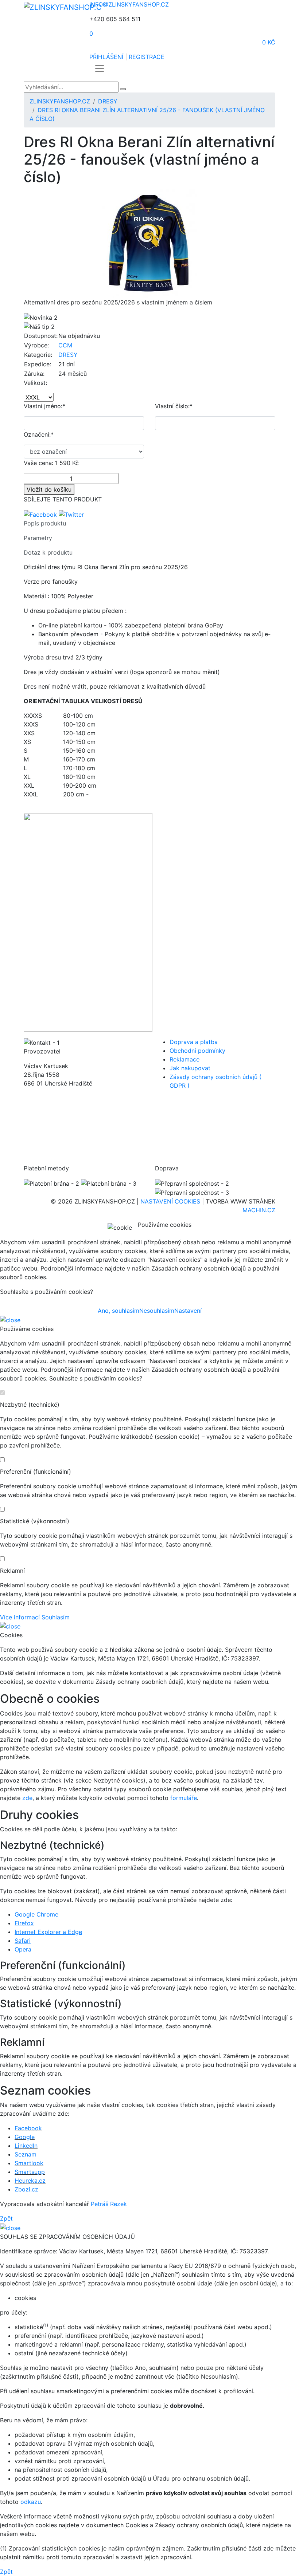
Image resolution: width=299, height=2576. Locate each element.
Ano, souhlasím (119, 1311)
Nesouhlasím (157, 1311)
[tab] (149, 526)
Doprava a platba (194, 1042)
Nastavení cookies (170, 1201)
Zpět (6, 2218)
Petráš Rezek (109, 2204)
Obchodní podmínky (197, 1051)
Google (25, 2137)
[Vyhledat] (123, 89)
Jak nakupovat (190, 1068)
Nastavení (188, 1311)
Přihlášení (106, 57)
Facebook (28, 2128)
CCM (65, 345)
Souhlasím (56, 1617)
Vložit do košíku (49, 489)
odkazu (31, 2502)
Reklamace (185, 1059)
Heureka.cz (30, 2181)
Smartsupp (30, 2172)
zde (27, 1798)
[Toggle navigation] (100, 68)
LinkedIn (26, 2146)
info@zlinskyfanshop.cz (129, 4)
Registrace (147, 57)
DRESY (108, 101)
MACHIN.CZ (259, 1210)
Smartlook (29, 2163)
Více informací (20, 1617)
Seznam (26, 2154)
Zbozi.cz (26, 2189)
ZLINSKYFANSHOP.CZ (60, 101)
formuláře (184, 1798)
